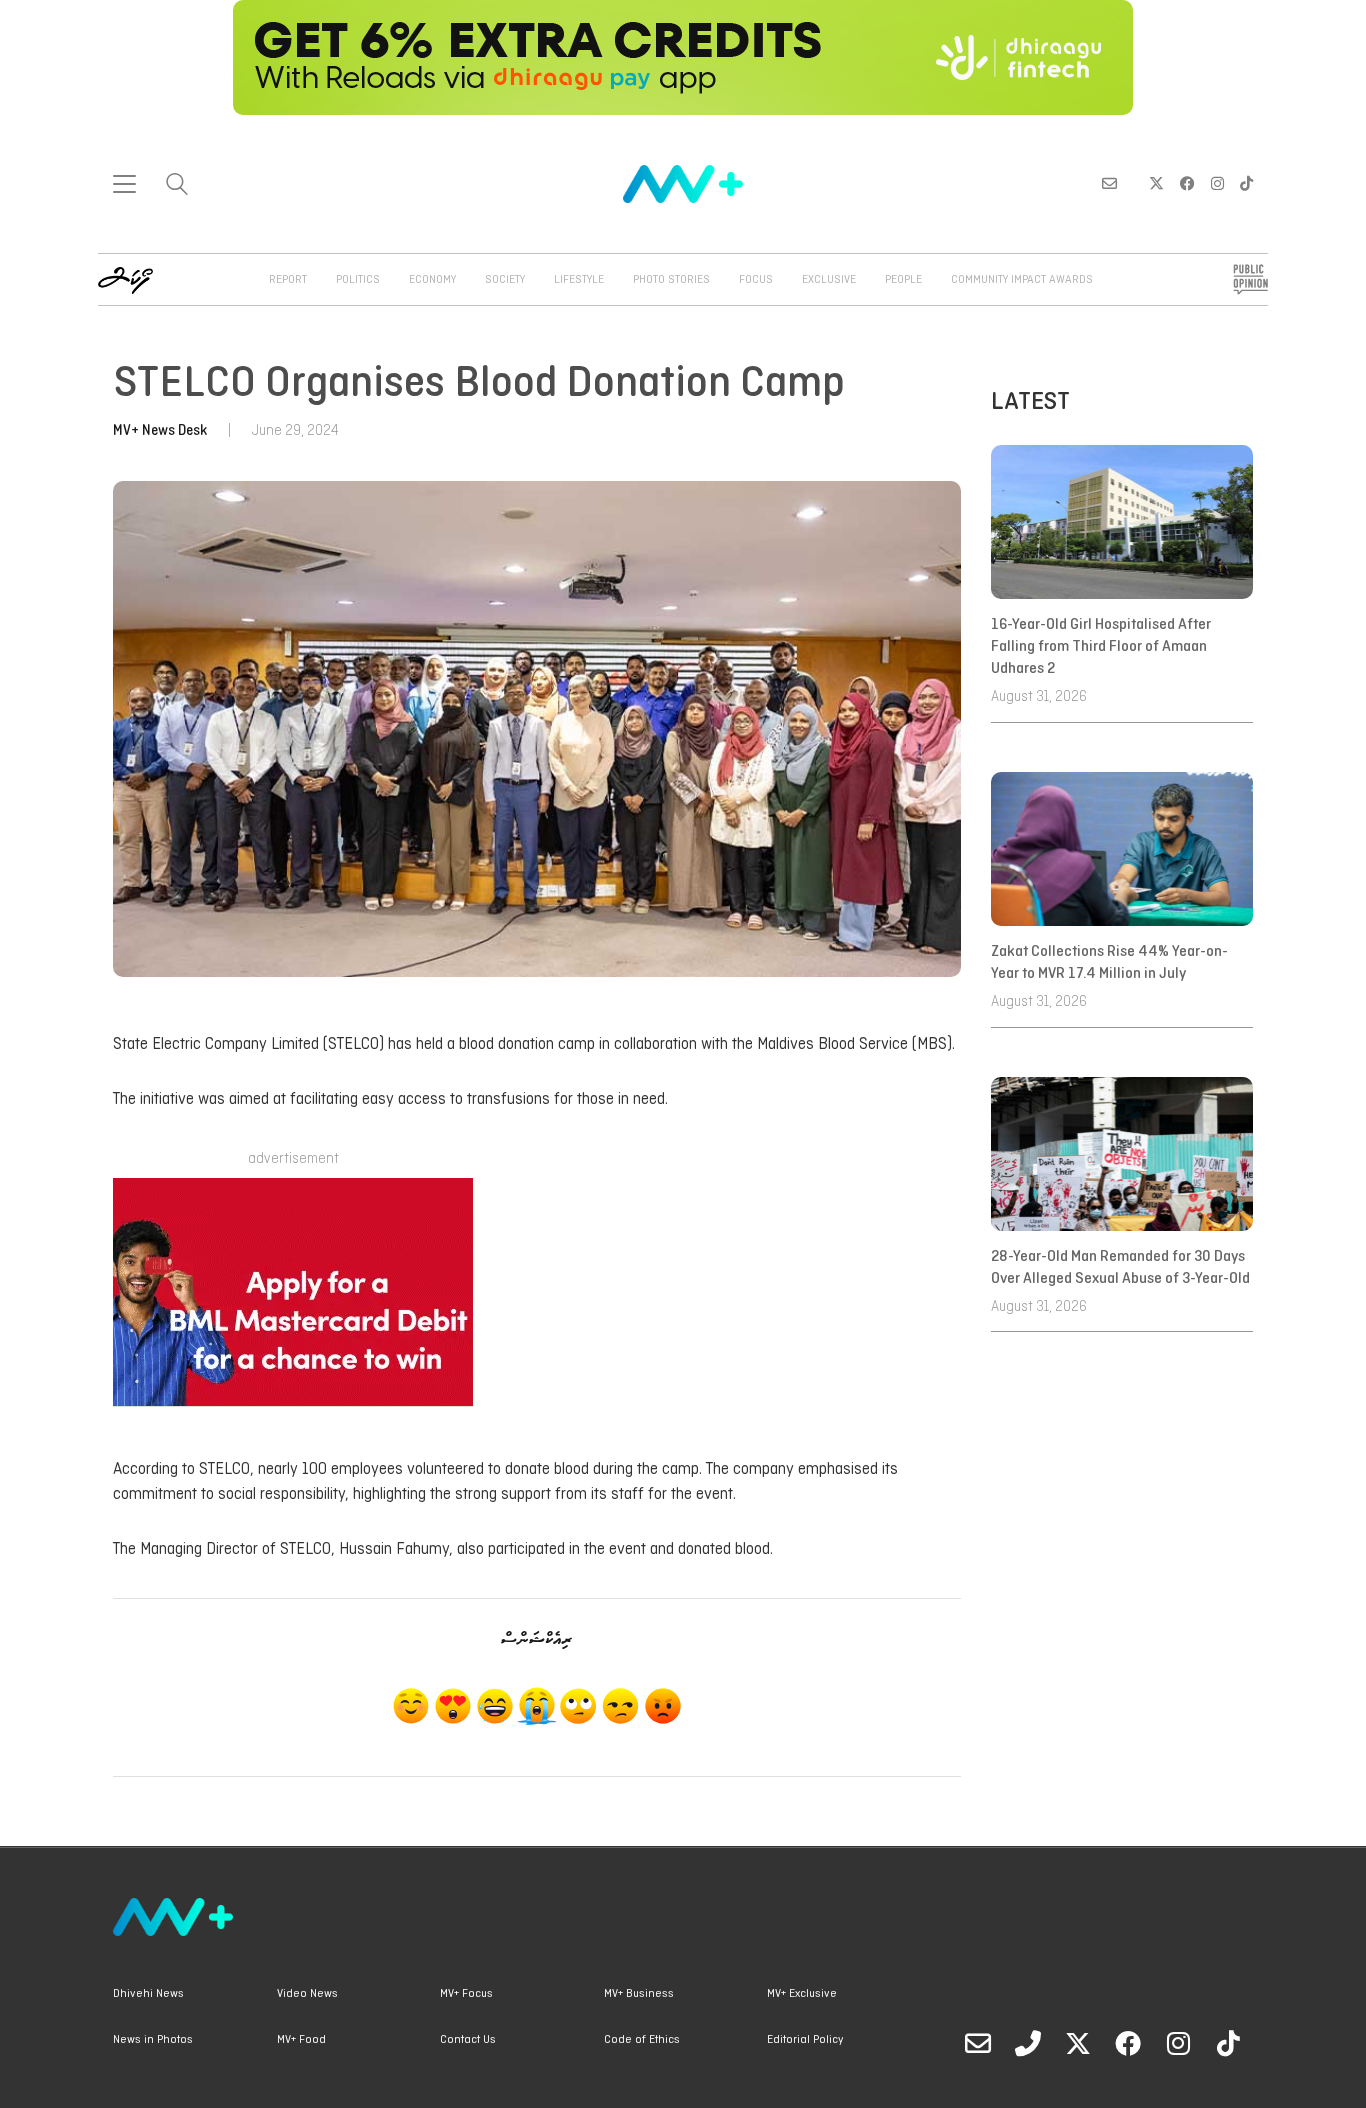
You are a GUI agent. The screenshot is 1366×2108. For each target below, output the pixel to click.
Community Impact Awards (1022, 280)
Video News (307, 1994)
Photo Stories (671, 280)
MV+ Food (301, 2040)
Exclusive (829, 280)
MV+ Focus (466, 1994)
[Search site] (177, 186)
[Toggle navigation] (124, 184)
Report (288, 280)
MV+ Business (639, 1994)
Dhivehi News (148, 1994)
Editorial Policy (805, 2040)
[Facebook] (1128, 2043)
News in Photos (153, 2040)
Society (505, 280)
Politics (358, 280)
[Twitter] (1078, 2043)
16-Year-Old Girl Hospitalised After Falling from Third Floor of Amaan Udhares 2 (1101, 647)
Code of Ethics (642, 2040)
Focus (756, 280)
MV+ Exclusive (802, 1994)
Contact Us (468, 2040)
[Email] (978, 2043)
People (903, 280)
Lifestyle (579, 280)
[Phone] (1028, 2043)
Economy (432, 280)
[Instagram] (1178, 2043)
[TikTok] (1228, 2043)
